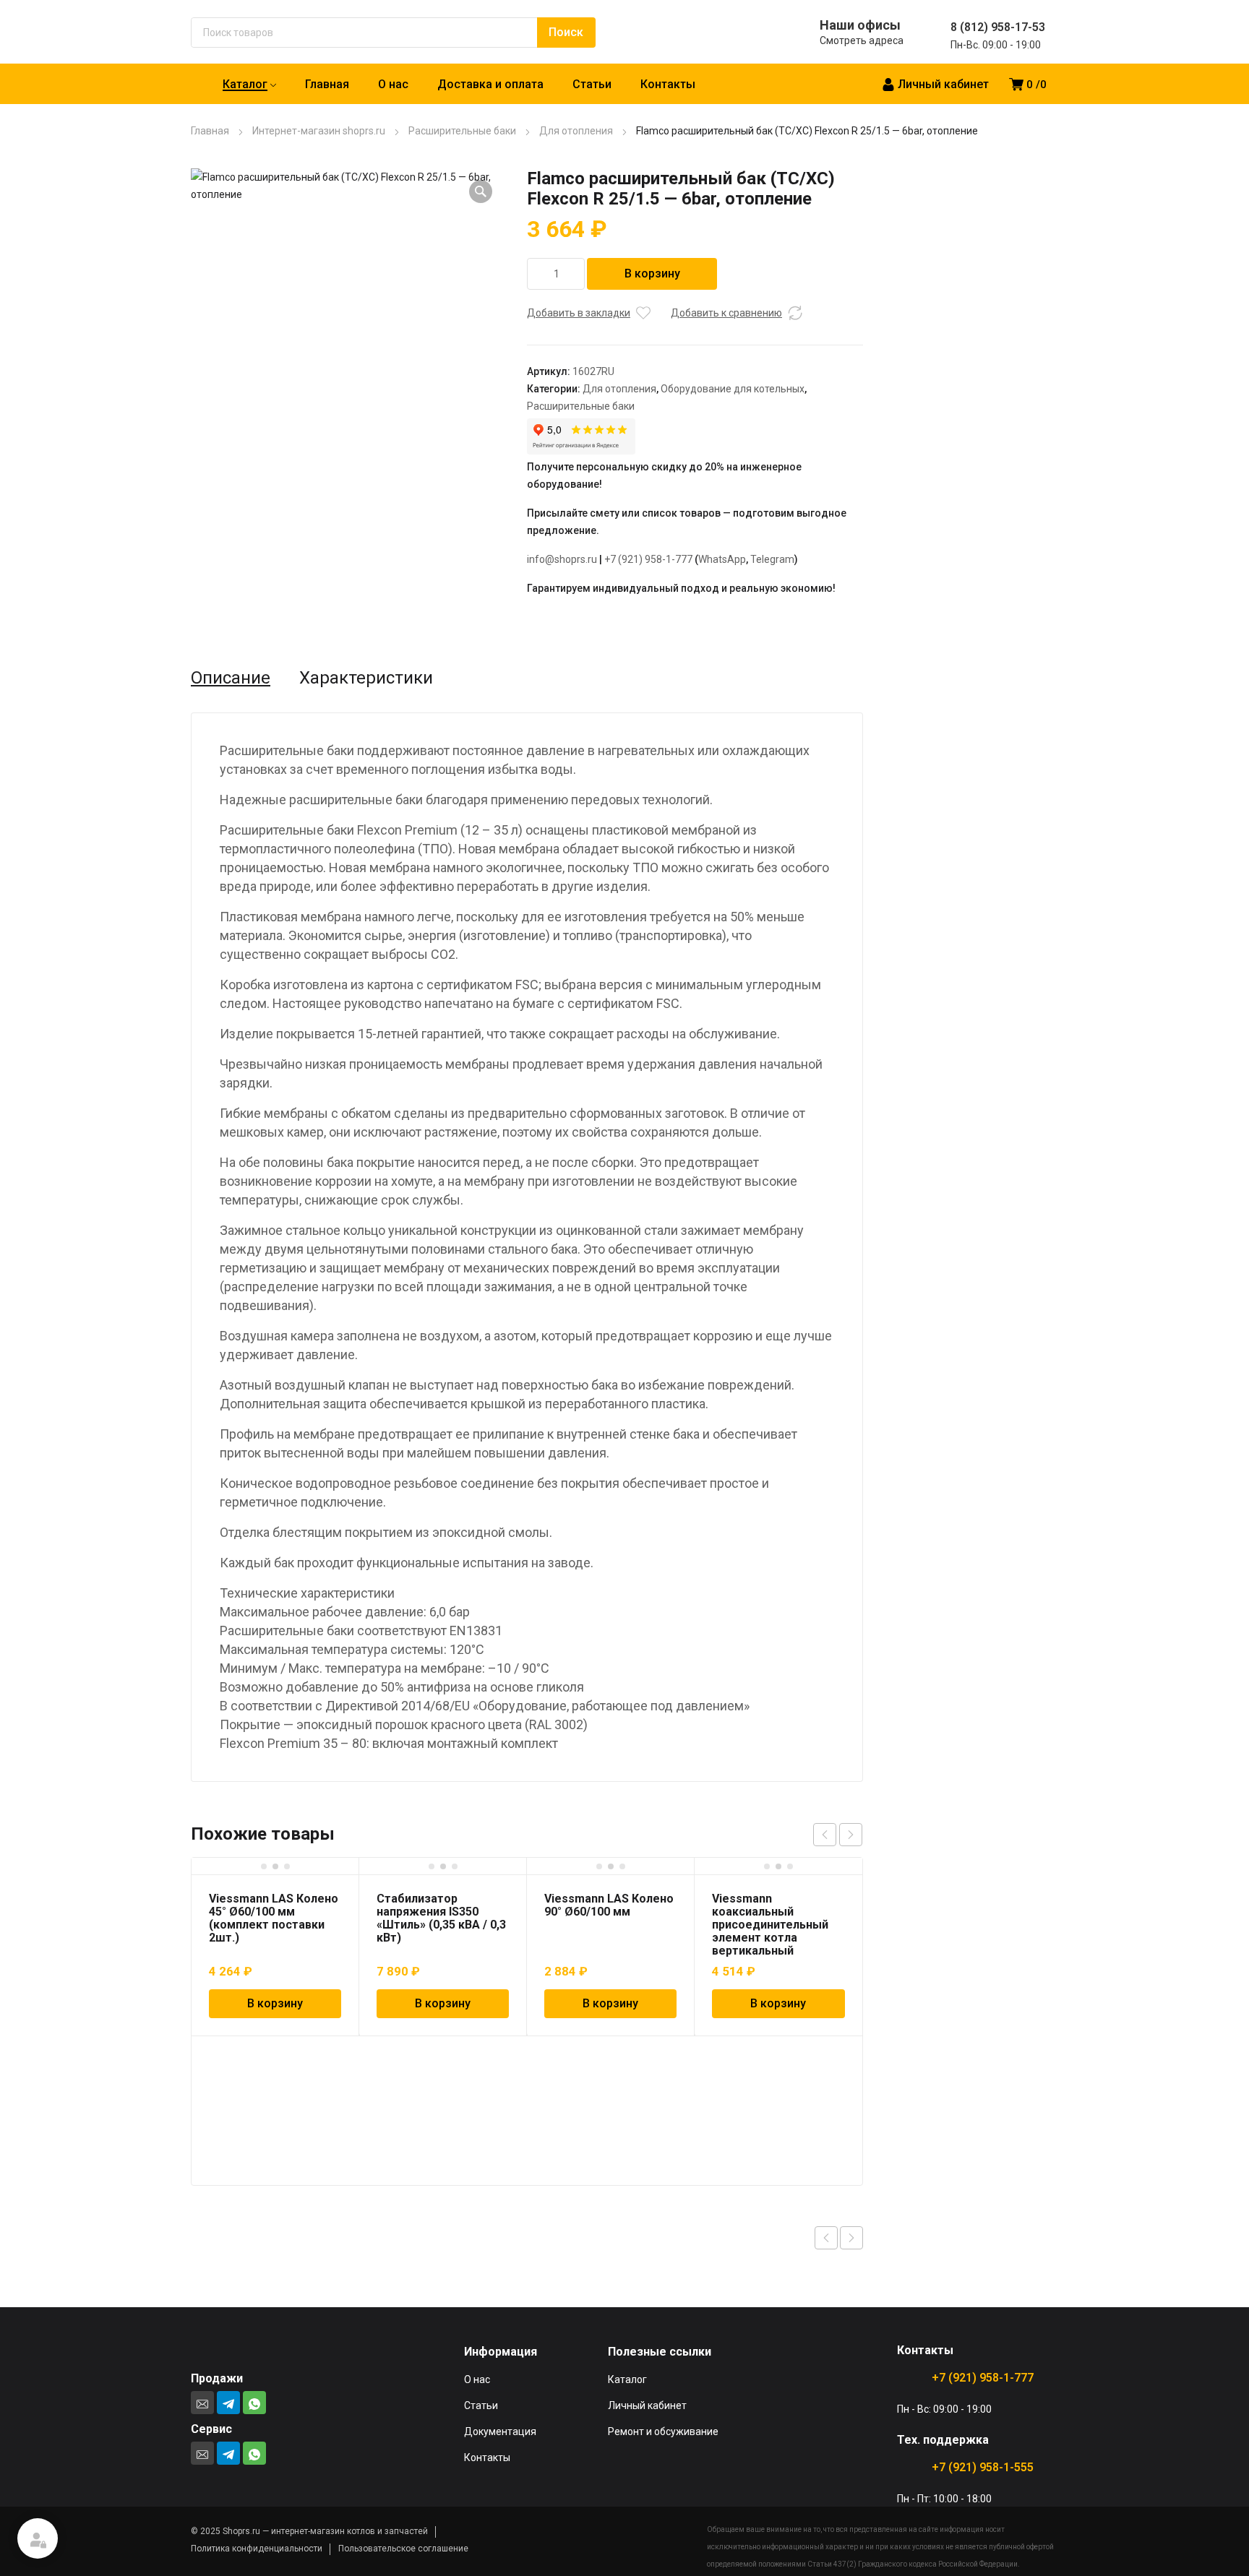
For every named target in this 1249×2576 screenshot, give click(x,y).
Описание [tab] (231, 678)
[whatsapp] (254, 2403)
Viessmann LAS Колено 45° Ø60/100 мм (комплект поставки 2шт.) (274, 1918)
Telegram (772, 559)
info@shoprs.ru (562, 559)
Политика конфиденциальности (257, 2549)
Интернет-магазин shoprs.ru (319, 131)
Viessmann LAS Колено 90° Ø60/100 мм (609, 1905)
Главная (210, 131)
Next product (851, 2238)
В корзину (652, 273)
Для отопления (576, 131)
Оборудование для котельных (733, 389)
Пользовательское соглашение (403, 2549)
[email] (202, 2403)
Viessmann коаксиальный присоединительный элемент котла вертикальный (770, 1925)
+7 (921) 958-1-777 (648, 559)
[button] (481, 191)
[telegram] (228, 2403)
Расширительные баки (462, 131)
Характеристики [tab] (366, 678)
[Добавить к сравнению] (795, 313)
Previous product (826, 2238)
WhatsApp (722, 559)
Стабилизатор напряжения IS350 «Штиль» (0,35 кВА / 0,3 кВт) (441, 1918)
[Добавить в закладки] (643, 313)
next (851, 1835)
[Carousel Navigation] (838, 1835)
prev (825, 1835)
